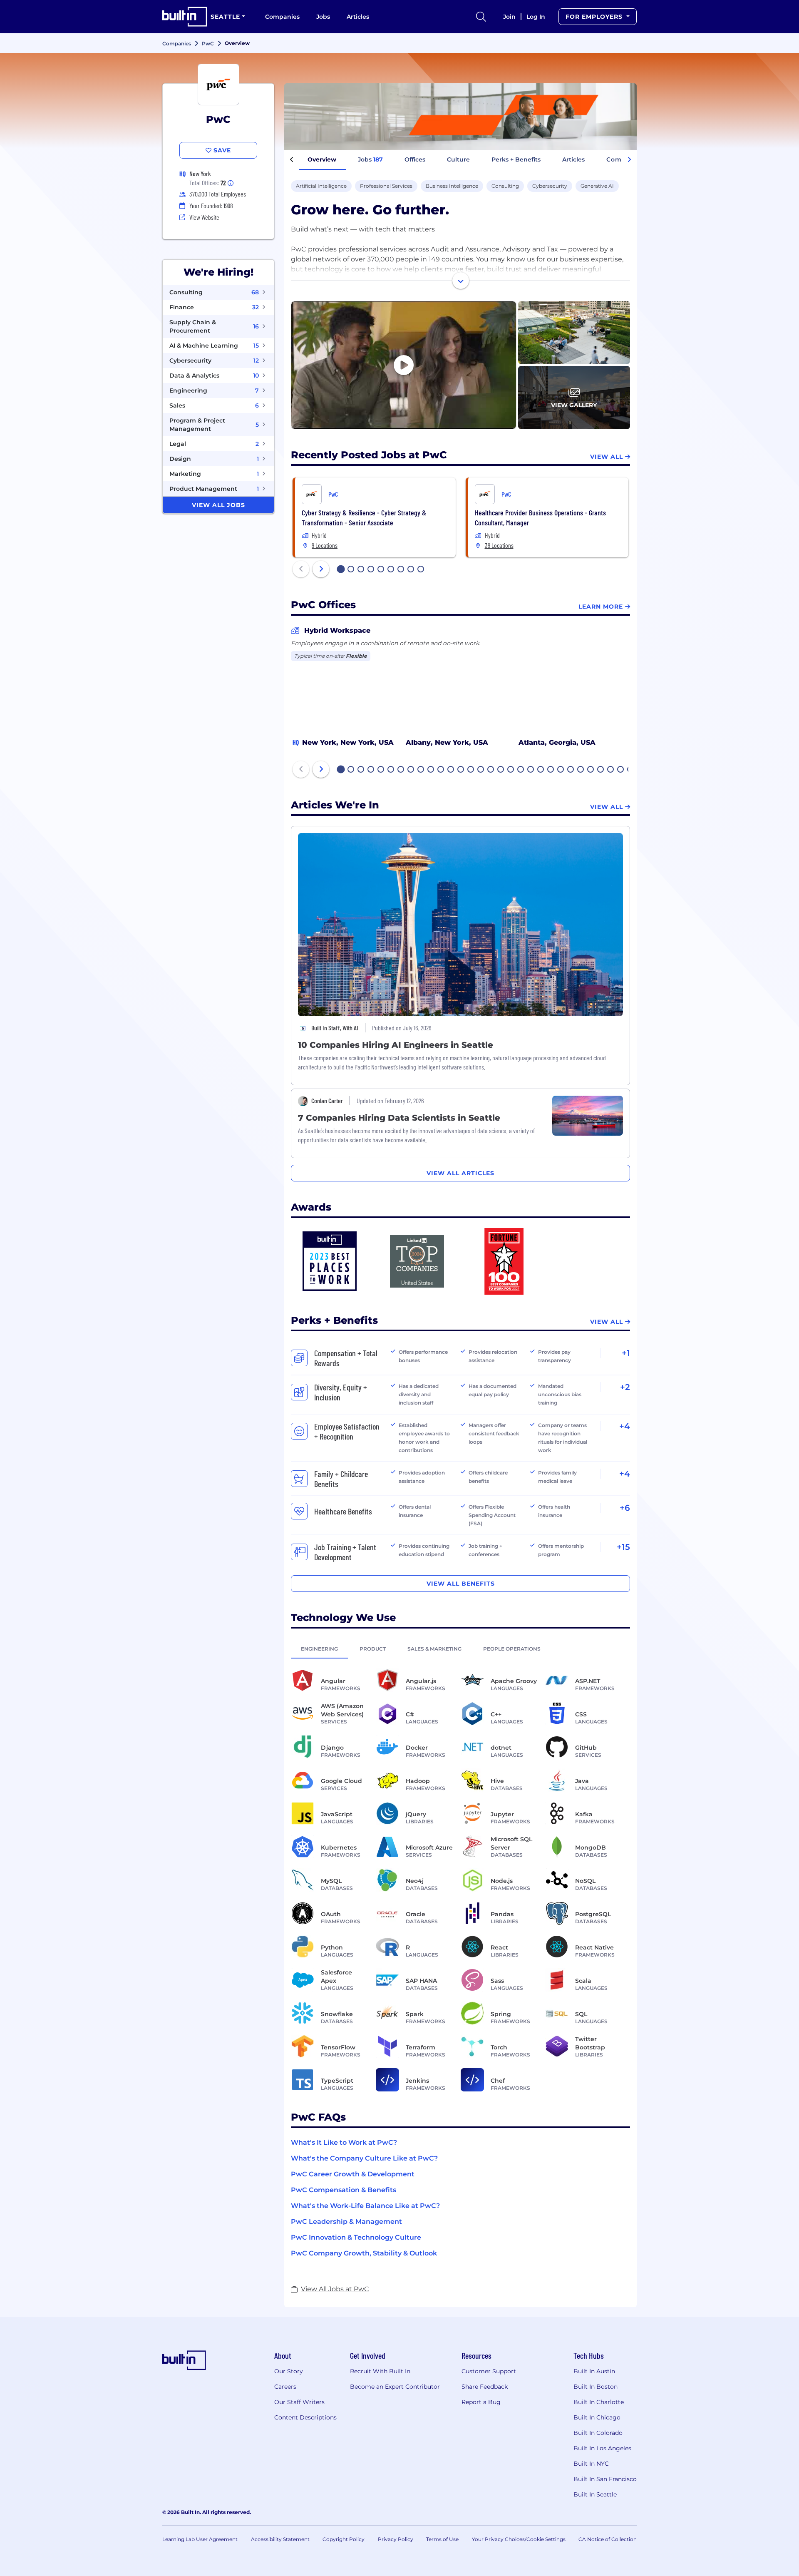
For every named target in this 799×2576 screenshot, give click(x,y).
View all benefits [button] (461, 1584)
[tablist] (460, 1649)
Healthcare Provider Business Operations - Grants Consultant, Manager (540, 517)
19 (521, 770)
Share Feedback (485, 2387)
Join (509, 17)
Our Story (289, 2371)
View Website (204, 217)
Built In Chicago (597, 2417)
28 (611, 770)
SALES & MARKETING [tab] (434, 1649)
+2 (625, 1387)
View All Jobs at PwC (335, 2289)
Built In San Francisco (605, 2479)
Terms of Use (442, 2539)
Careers (285, 2387)
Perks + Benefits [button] (516, 159)
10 (431, 770)
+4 (625, 1426)
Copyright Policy (344, 2539)
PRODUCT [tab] (373, 1649)
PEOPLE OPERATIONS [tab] (512, 1649)
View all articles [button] (460, 1173)
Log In (536, 17)
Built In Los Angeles (602, 2448)
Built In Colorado (598, 2433)
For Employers (595, 17)
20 (531, 770)
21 (541, 770)
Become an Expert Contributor (395, 2387)
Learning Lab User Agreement (200, 2539)
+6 (625, 1508)
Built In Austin (594, 2371)
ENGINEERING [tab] (319, 1649)
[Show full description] (461, 281)
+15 (623, 1547)
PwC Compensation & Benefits (344, 2190)
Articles (358, 17)
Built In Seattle (595, 2494)
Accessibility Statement (280, 2539)
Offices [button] (415, 159)
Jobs (323, 17)
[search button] (481, 17)
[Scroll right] (629, 160)
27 (601, 770)
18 (511, 770)
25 (581, 770)
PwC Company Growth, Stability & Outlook (364, 2253)
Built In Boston (596, 2387)
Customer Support (489, 2371)
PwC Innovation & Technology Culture (356, 2237)
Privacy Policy (396, 2539)
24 (571, 770)
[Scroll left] (292, 160)
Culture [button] (458, 159)
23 (561, 770)
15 (481, 770)
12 (451, 770)
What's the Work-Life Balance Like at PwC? (365, 2206)
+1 (626, 1353)
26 (591, 770)
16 (491, 770)
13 (461, 770)
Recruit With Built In (380, 2371)
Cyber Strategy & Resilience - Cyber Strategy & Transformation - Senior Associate (364, 517)
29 (621, 770)
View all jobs (218, 505)
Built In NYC (591, 2464)
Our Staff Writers (299, 2402)
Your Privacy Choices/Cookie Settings (519, 2539)
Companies (282, 17)
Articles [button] (573, 159)
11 (441, 770)
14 (471, 770)
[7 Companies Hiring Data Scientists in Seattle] (588, 1115)
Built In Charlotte (599, 2402)
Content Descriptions (305, 2417)
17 (501, 770)
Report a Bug (481, 2402)
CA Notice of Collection (608, 2539)
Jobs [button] (370, 159)
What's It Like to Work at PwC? (344, 2142)
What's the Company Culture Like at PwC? (364, 2158)
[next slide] (321, 569)
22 (551, 770)
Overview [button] (322, 159)
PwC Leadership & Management (346, 2222)
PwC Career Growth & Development (353, 2174)
